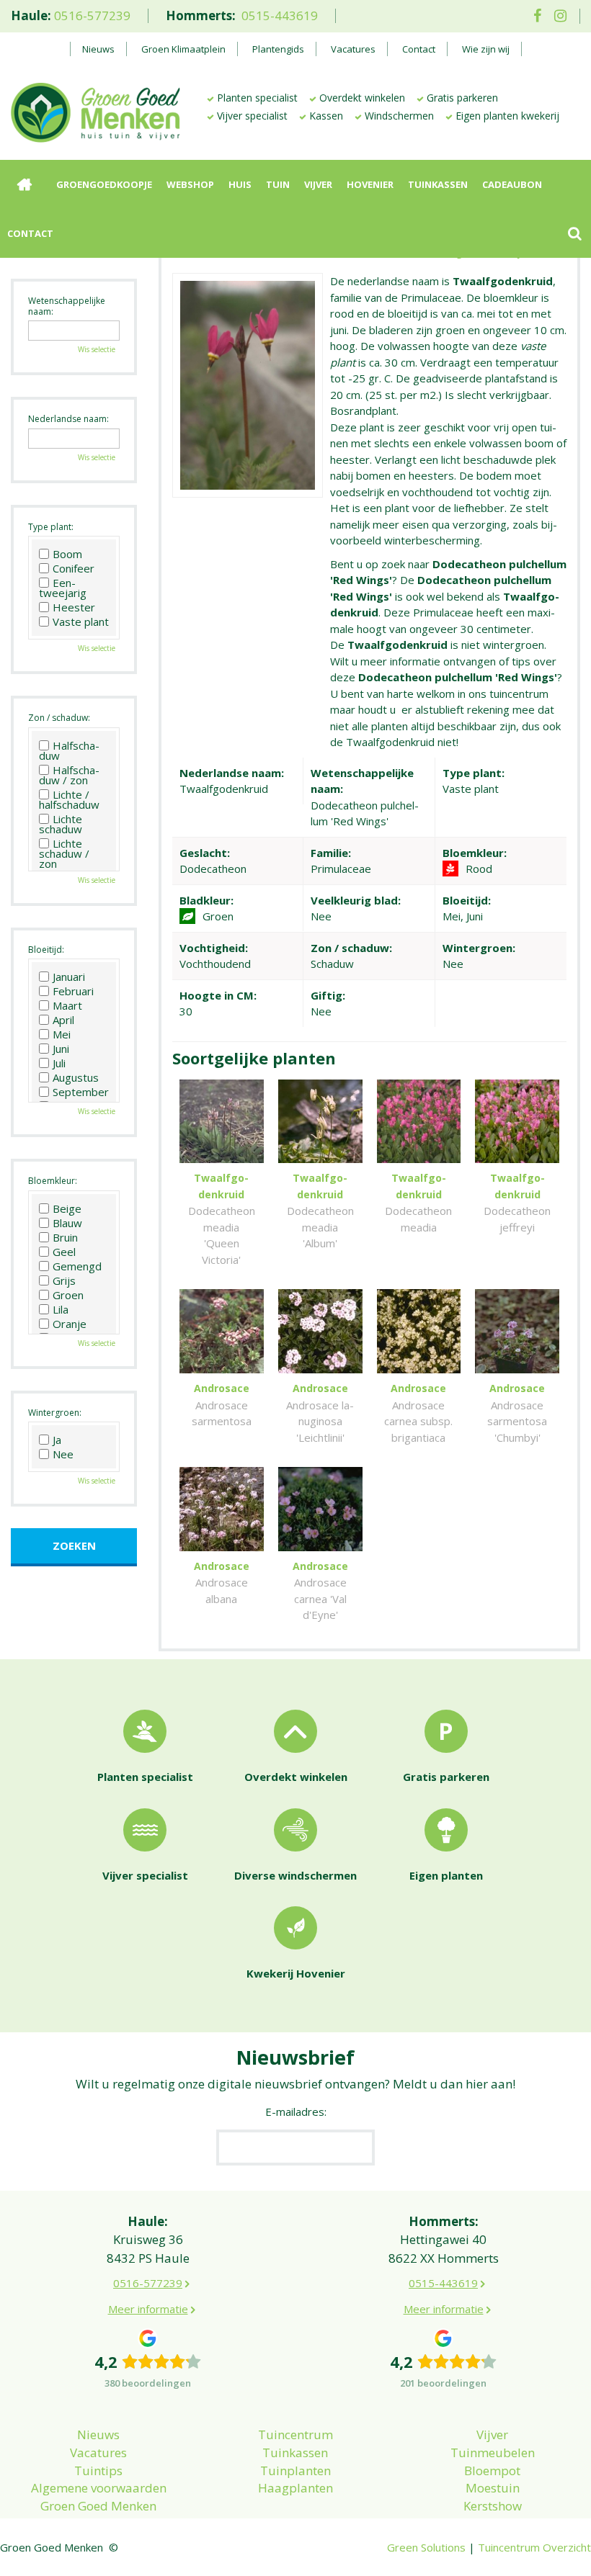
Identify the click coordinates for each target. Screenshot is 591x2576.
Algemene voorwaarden (99, 2488)
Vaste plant (81, 621)
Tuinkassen (295, 2452)
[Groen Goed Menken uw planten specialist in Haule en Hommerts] (95, 111)
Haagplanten (295, 2488)
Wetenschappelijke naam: (67, 306)
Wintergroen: (55, 1413)
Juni (61, 1049)
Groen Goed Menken (98, 2506)
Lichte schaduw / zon (64, 853)
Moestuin (493, 2488)
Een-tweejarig (63, 588)
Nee (63, 1454)
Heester (74, 607)
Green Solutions (426, 2547)
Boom (67, 554)
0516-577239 (92, 15)
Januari (69, 977)
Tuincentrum (295, 2434)
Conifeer (74, 568)
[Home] (25, 184)
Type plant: (51, 527)
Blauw (67, 1223)
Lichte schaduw (61, 824)
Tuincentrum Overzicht (534, 2547)
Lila (61, 1309)
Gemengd (77, 1266)
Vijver (492, 2434)
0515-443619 (280, 15)
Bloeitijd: (46, 950)
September (81, 1092)
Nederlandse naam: (68, 419)
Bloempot (492, 2470)
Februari (73, 991)
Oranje (70, 1324)
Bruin (65, 1237)
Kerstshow (493, 2506)
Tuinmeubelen (493, 2452)
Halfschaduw (69, 750)
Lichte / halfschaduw (69, 799)
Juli (59, 1063)
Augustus (76, 1077)
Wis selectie (97, 349)
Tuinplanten (295, 2470)
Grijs (64, 1280)
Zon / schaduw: (59, 718)
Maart (67, 1005)
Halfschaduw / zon (69, 775)
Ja (57, 1440)
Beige (67, 1208)
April (63, 1020)
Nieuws (98, 2434)
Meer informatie (148, 2309)
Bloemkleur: (53, 1181)
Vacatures (98, 2452)
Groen (68, 1295)
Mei (62, 1034)
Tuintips (98, 2470)
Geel (64, 1252)
